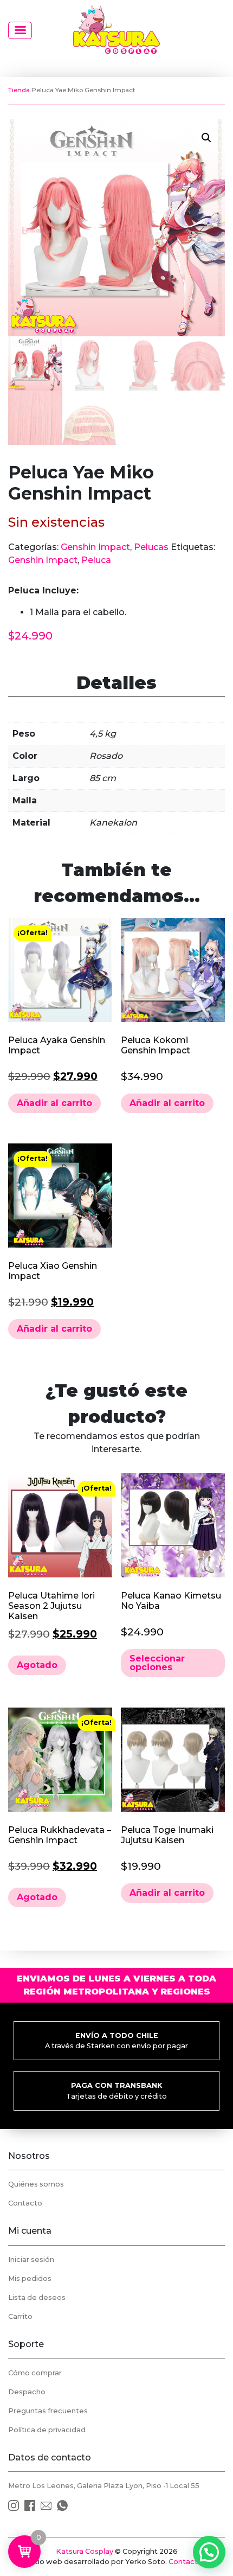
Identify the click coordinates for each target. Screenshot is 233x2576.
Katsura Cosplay (85, 2551)
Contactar (187, 2562)
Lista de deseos (37, 2297)
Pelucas (151, 547)
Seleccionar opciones (157, 1663)
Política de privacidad (47, 2430)
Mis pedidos (30, 2278)
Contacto (25, 2203)
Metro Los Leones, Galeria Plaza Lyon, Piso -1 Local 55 (104, 2486)
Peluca (96, 560)
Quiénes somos (36, 2184)
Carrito (20, 2316)
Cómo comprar (35, 2373)
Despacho (27, 2392)
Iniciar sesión (31, 2259)
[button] (206, 138)
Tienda (19, 90)
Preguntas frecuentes (48, 2411)
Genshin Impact (95, 547)
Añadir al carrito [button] (54, 1103)
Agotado (37, 1665)
